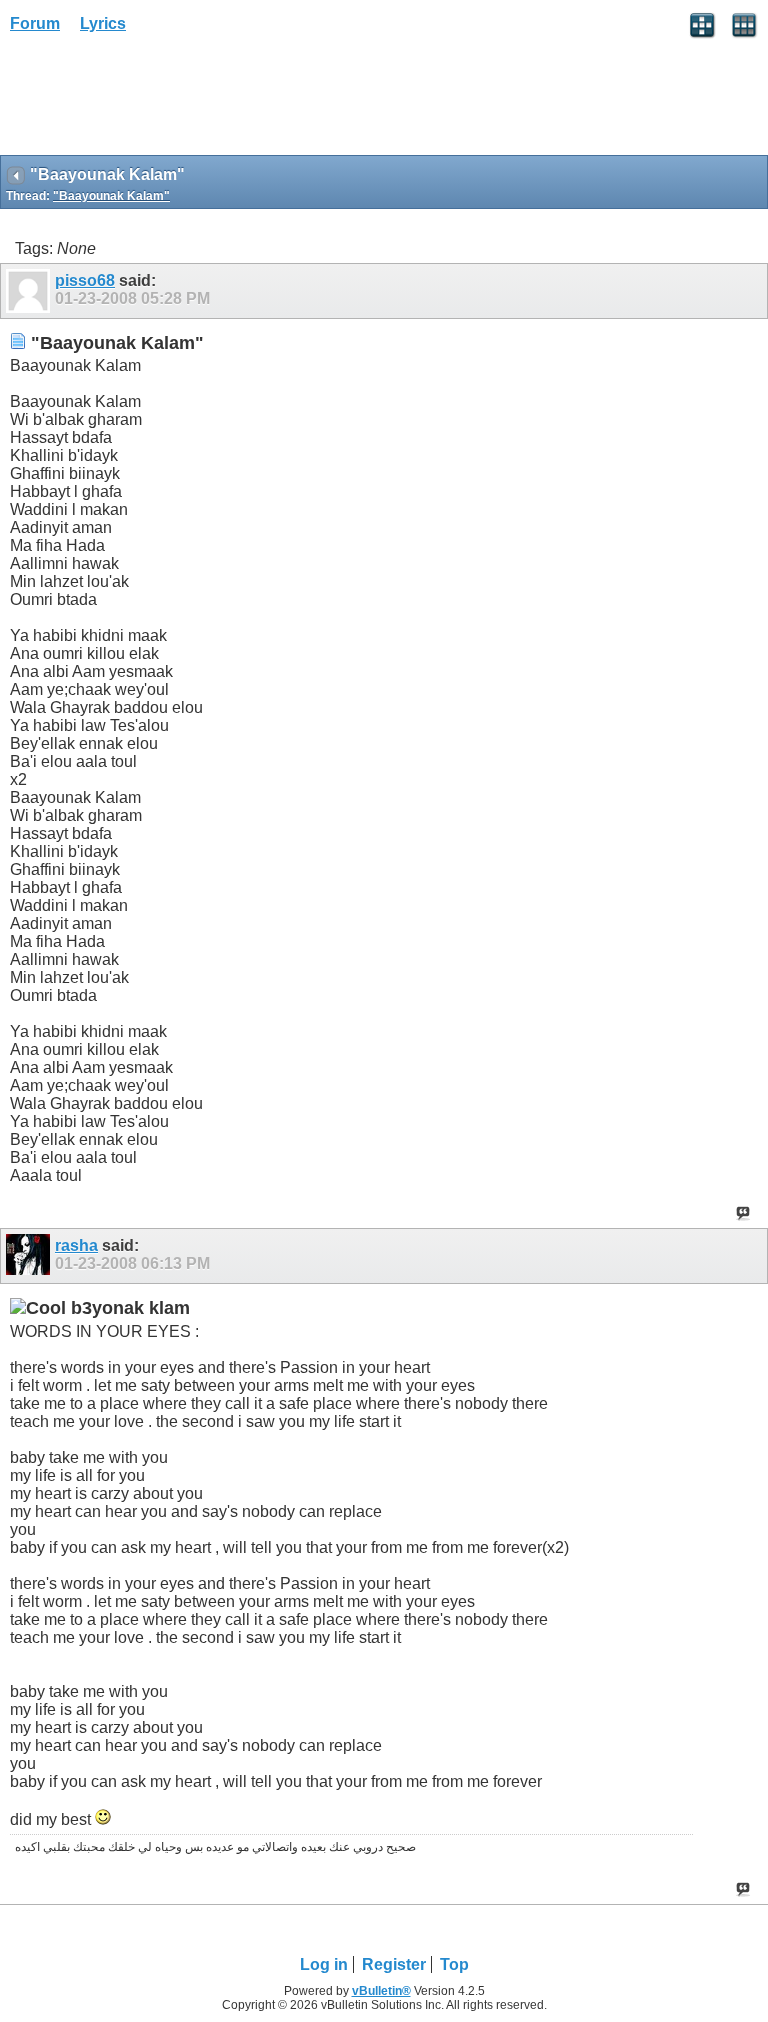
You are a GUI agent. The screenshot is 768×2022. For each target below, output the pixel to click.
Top (454, 1964)
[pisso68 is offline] (30, 291)
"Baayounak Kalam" (111, 196)
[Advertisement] (160, 101)
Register (394, 1964)
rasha (76, 1245)
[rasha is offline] (30, 1256)
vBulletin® (381, 1991)
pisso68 (85, 280)
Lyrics (103, 23)
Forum (35, 23)
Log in (324, 1964)
